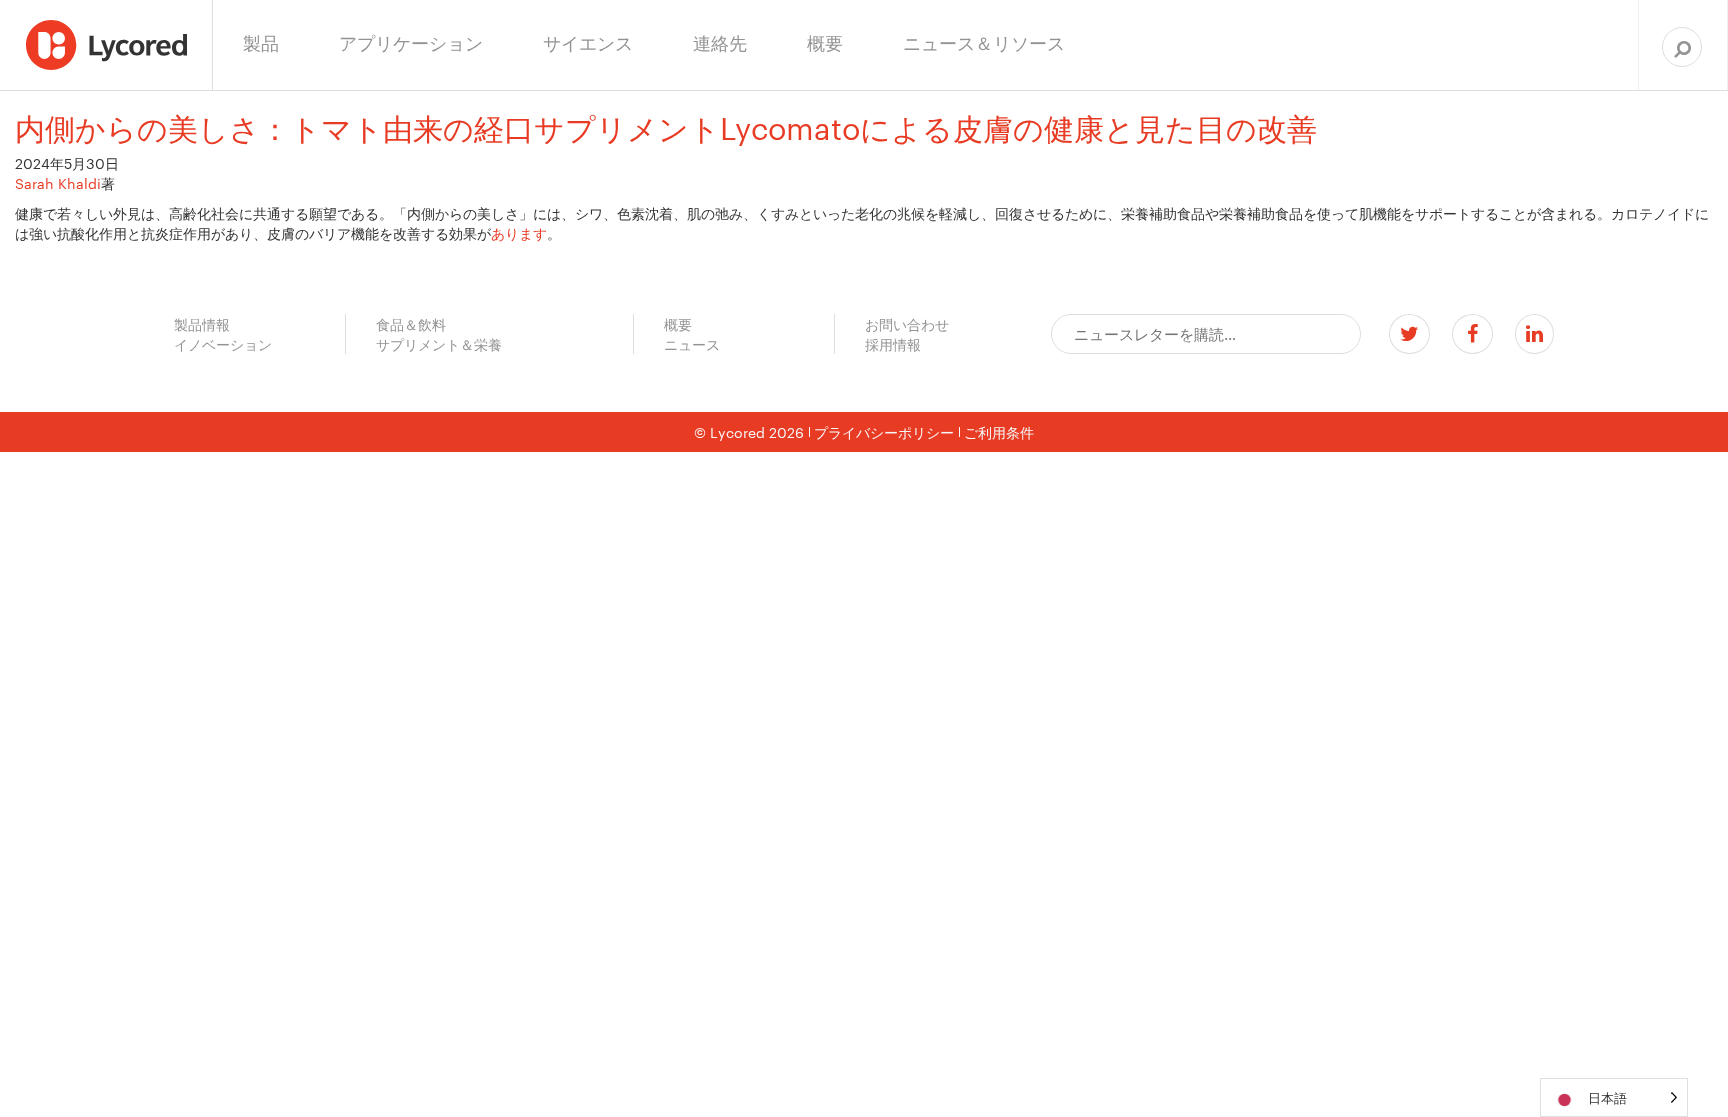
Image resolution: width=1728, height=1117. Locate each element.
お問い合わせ (907, 324)
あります (519, 233)
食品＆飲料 (411, 324)
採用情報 (893, 344)
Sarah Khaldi (58, 183)
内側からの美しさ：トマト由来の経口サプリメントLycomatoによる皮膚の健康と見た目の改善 (666, 126)
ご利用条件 (999, 432)
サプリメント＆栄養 (439, 344)
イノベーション (223, 344)
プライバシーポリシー (884, 432)
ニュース (692, 344)
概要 (678, 324)
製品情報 (202, 324)
